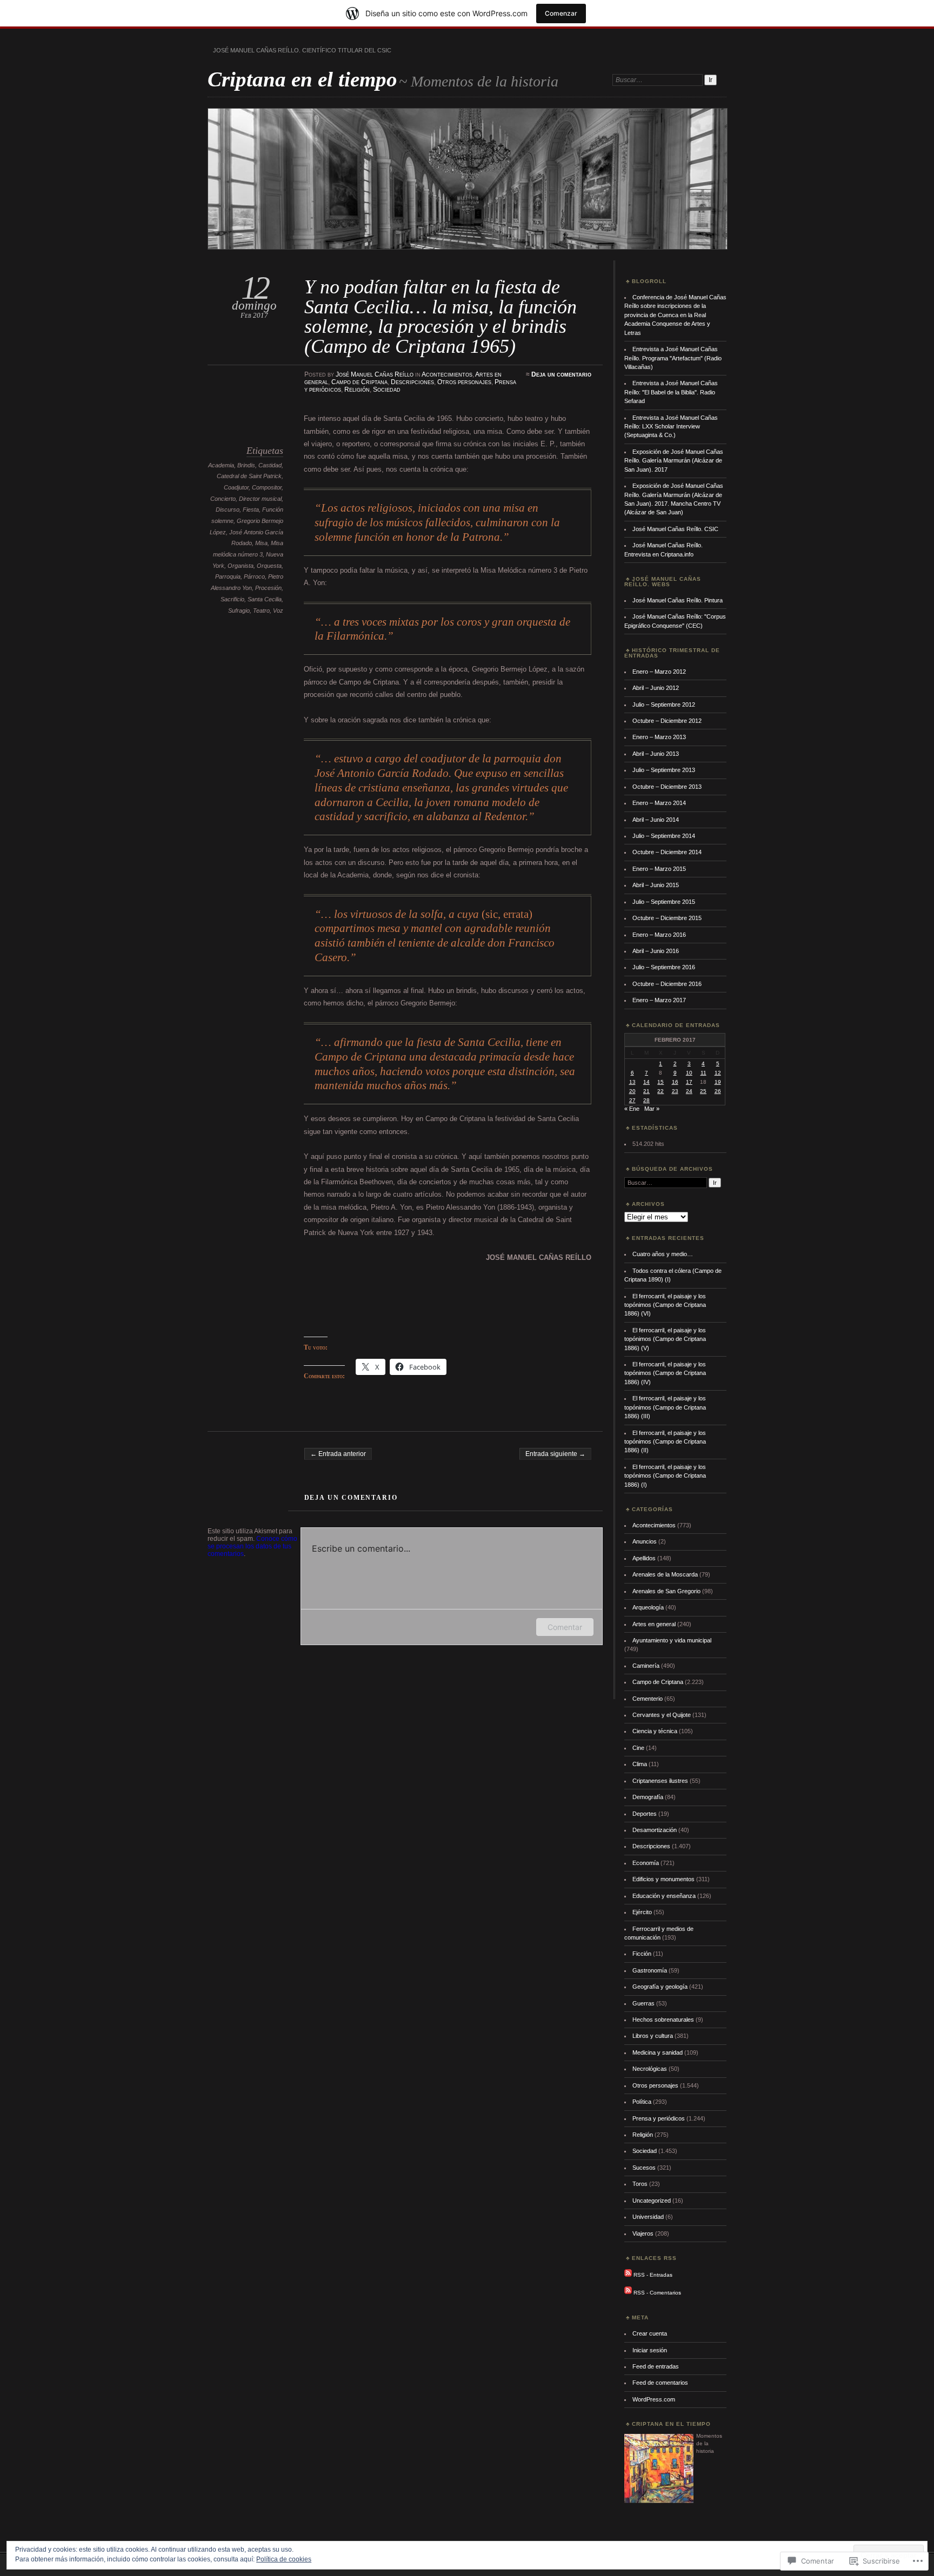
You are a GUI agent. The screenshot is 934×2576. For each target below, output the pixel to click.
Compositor (267, 487)
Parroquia (228, 576)
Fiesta (251, 509)
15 (661, 1082)
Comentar (565, 1627)
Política (642, 2102)
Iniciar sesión (650, 2350)
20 (632, 1091)
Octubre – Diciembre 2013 (667, 787)
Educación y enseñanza (664, 1896)
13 (632, 1082)
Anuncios (645, 1541)
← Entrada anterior (338, 1454)
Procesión (268, 588)
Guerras (643, 2003)
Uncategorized (652, 2201)
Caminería (646, 1666)
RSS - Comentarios (657, 2292)
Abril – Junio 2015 (656, 885)
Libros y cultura (653, 2036)
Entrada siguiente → (555, 1454)
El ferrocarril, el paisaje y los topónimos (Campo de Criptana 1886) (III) (665, 1407)
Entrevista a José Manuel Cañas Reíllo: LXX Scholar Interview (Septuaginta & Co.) (671, 427)
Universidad (648, 2217)
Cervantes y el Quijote (662, 1715)
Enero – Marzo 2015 (659, 869)
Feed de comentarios (660, 2383)
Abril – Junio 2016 (656, 951)
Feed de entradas (656, 2366)
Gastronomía (650, 1970)
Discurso (228, 509)
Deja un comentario (561, 374)
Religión (357, 390)
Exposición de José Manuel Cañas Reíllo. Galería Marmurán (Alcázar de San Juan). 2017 (674, 461)
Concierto (223, 499)
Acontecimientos (447, 374)
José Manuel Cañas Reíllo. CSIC (675, 529)
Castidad (270, 465)
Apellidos (644, 1558)
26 (718, 1091)
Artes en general (654, 1624)
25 (703, 1091)
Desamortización (655, 1830)
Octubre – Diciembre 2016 (667, 984)
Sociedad (387, 390)
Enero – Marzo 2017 (659, 1000)
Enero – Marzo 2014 (659, 803)
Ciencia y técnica (655, 1731)
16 (675, 1082)
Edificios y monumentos (663, 1879)
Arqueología (648, 1607)
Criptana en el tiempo (302, 79)
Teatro (261, 611)
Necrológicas (650, 2069)
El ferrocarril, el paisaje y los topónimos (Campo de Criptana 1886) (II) (665, 1442)
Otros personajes (464, 382)
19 (718, 1082)
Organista (241, 566)
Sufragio (239, 611)
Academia (221, 465)
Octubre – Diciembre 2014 (667, 852)
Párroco (254, 576)
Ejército (642, 1912)
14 (646, 1082)
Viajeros (643, 2233)
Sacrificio (232, 599)
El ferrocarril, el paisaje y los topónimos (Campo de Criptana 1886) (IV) (665, 1373)
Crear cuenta (650, 2333)
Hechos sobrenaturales (663, 2020)
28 (646, 1100)
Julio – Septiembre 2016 (664, 967)
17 (689, 1082)
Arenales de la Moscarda (665, 1574)
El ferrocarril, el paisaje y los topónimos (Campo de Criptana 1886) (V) (665, 1339)
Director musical (260, 499)
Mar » (652, 1109)
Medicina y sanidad (658, 2052)
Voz (278, 611)
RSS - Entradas (653, 2275)
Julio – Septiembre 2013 (664, 770)
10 (689, 1073)
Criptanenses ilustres (660, 1781)
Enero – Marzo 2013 (659, 737)
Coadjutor (236, 487)
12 (718, 1073)
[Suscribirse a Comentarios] (628, 2292)
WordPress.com (654, 2399)
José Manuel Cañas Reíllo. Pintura (678, 600)
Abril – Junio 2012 (656, 688)
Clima (640, 1764)
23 (675, 1091)
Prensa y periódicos (659, 2118)
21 (646, 1091)
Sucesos (644, 2168)
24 (689, 1091)
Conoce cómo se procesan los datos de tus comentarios (252, 1546)
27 (632, 1100)
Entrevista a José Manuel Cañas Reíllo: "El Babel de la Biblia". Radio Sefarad (671, 392)
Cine (638, 1748)
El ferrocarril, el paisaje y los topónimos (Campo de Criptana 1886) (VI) (665, 1305)
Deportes (645, 1814)
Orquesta (269, 566)
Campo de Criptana (359, 382)
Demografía (648, 1797)
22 (661, 1091)
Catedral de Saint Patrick (249, 476)
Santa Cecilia (265, 599)
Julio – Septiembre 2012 (664, 705)
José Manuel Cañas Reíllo (375, 374)
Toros (640, 2184)
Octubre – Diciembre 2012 (667, 721)
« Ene (632, 1109)
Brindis (246, 465)
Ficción (642, 1954)
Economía (646, 1863)
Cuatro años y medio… (663, 1254)
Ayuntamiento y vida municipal (672, 1640)
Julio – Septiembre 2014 (664, 836)
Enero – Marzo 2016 (659, 935)
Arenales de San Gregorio (666, 1591)
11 (703, 1073)
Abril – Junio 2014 (656, 820)
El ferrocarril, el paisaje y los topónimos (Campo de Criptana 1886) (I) (665, 1476)
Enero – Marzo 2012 (659, 672)
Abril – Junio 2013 (656, 754)
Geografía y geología (660, 1987)
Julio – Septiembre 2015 (664, 902)
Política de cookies (284, 2559)
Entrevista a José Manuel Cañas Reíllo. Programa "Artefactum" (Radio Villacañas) (673, 358)
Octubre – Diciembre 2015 (667, 918)
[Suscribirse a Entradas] (628, 2275)
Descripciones (412, 382)
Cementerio (648, 1699)
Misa (261, 543)
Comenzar (561, 13)
